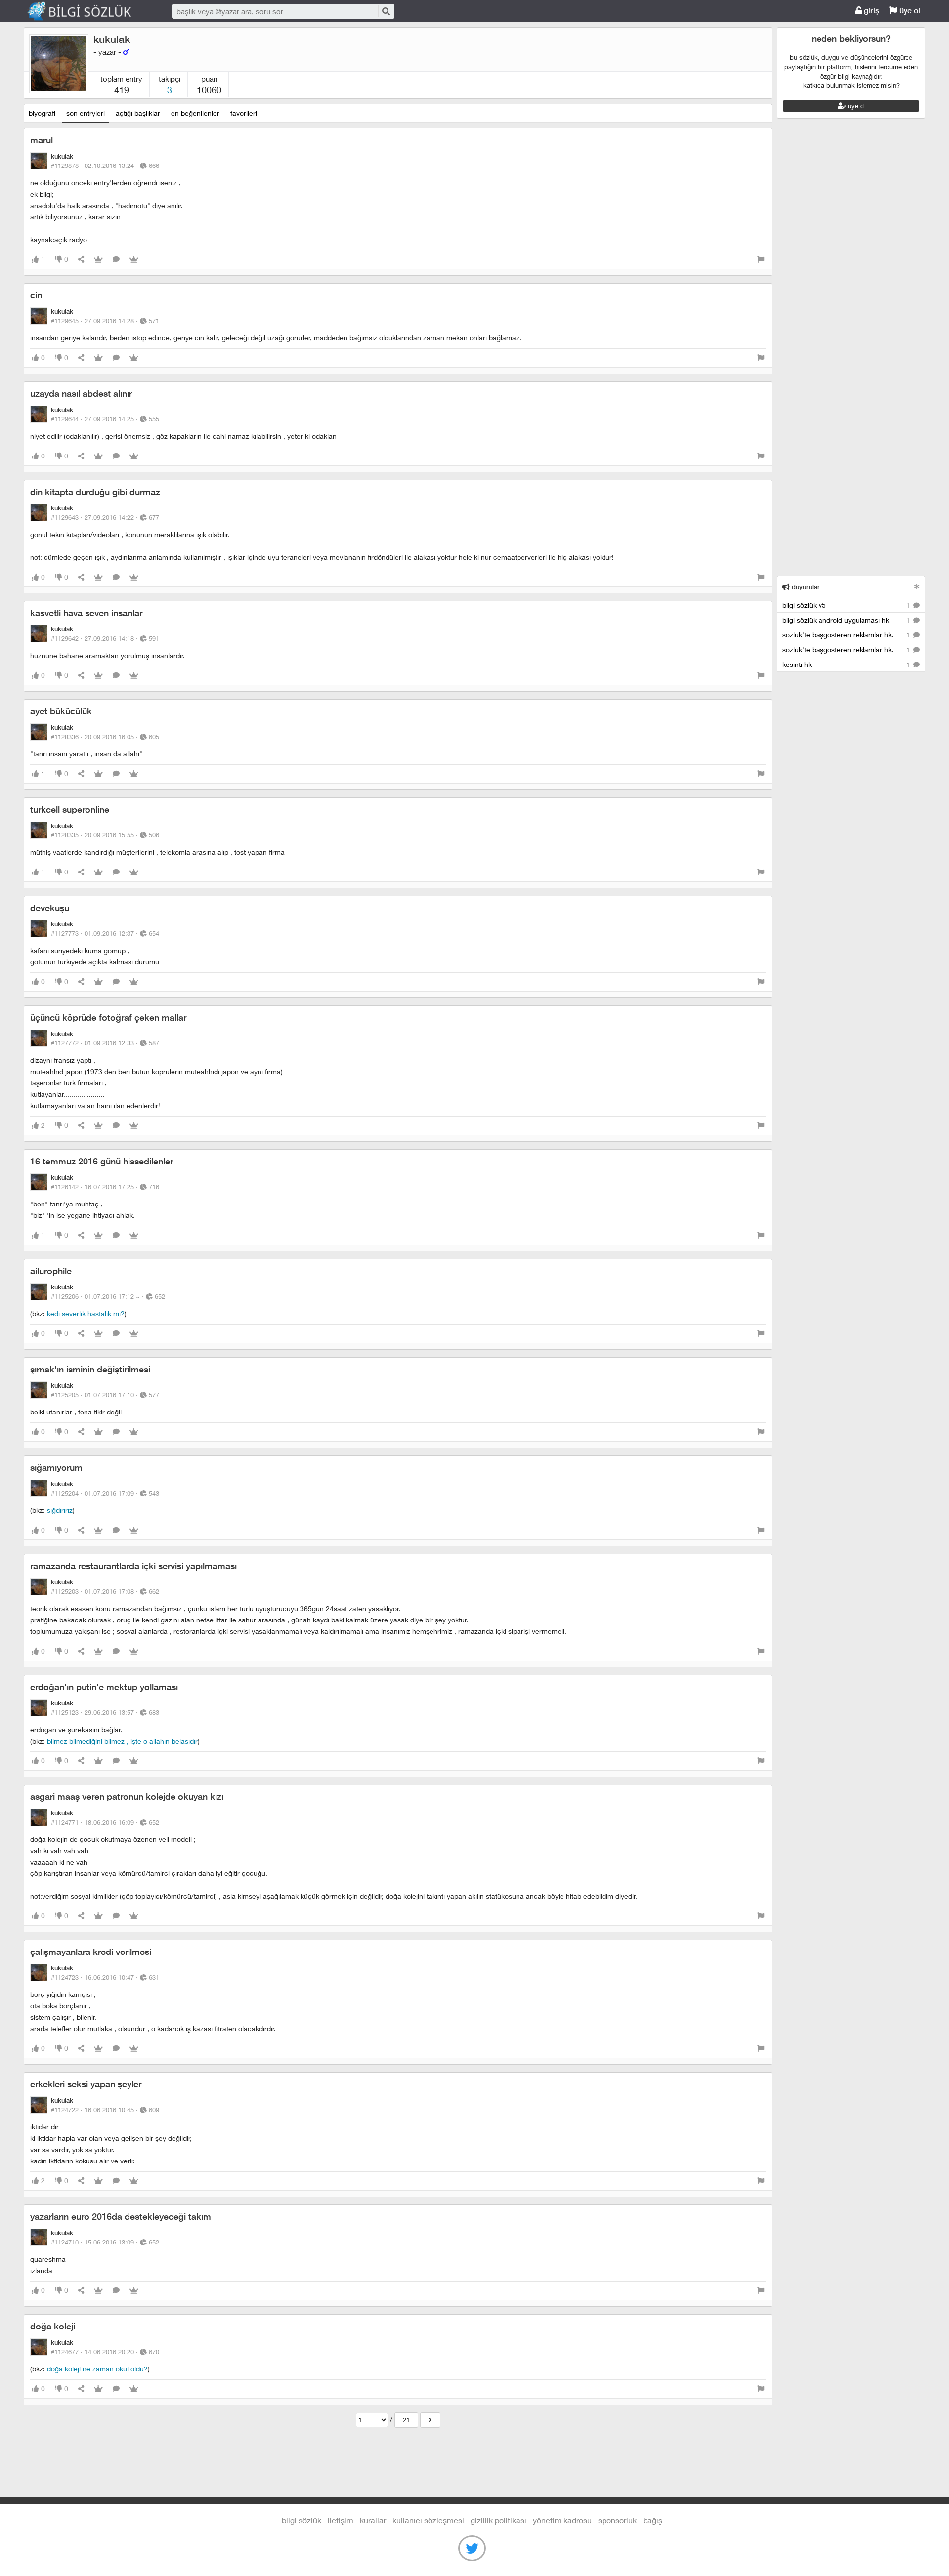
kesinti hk (847, 664)
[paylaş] (81, 260)
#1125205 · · (105, 1395)
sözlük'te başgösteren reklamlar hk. (847, 635)
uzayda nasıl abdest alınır (81, 394)
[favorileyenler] (134, 260)
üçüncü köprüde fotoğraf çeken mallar (108, 1018)
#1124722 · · (105, 2110)
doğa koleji (53, 2326)
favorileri (244, 113)
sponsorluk (617, 2520)
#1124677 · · (105, 2352)
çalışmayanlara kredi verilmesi (91, 1952)
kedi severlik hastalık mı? (86, 1313)
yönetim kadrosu (562, 2520)
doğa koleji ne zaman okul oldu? (97, 2369)
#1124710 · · (105, 2242)
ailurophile (51, 1271)
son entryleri (86, 113)
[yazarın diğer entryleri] (430, 2420)
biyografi (42, 113)
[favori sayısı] (98, 260)
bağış (653, 2520)
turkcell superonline (70, 810)
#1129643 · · (105, 517)
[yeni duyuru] (917, 587)
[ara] (386, 11)
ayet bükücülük (61, 711)
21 (406, 2420)
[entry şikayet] (761, 260)
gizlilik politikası (498, 2520)
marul (42, 140)
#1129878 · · (105, 166)
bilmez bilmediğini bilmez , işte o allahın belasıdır (122, 1741)
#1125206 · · (108, 1296)
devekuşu (50, 908)
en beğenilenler (195, 113)
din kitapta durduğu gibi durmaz (95, 492)
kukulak (112, 39)
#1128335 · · (105, 835)
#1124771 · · (105, 1822)
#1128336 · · (105, 737)
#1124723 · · (105, 1977)
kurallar (373, 2520)
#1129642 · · (105, 638)
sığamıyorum (56, 1468)
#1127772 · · (105, 1043)
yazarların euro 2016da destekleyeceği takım (121, 2217)
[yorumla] (116, 260)
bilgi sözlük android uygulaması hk (847, 620)
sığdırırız (60, 1510)
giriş (871, 11)
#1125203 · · (105, 1591)
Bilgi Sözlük (88, 11)
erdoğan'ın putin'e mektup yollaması (104, 1687)
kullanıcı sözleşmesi (428, 2520)
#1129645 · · (105, 321)
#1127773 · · (105, 933)
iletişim (341, 2520)
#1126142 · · (105, 1187)
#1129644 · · (105, 419)
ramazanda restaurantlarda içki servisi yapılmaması (133, 1566)
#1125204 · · (105, 1493)
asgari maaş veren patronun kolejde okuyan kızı (127, 1797)
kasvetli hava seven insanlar (86, 613)
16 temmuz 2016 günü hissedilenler (102, 1161)
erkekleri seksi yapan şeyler (86, 2084)
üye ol (909, 11)
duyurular (805, 587)
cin (36, 295)
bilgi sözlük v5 (847, 605)
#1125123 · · (105, 1712)
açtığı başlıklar (138, 113)
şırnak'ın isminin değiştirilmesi (90, 1369)
